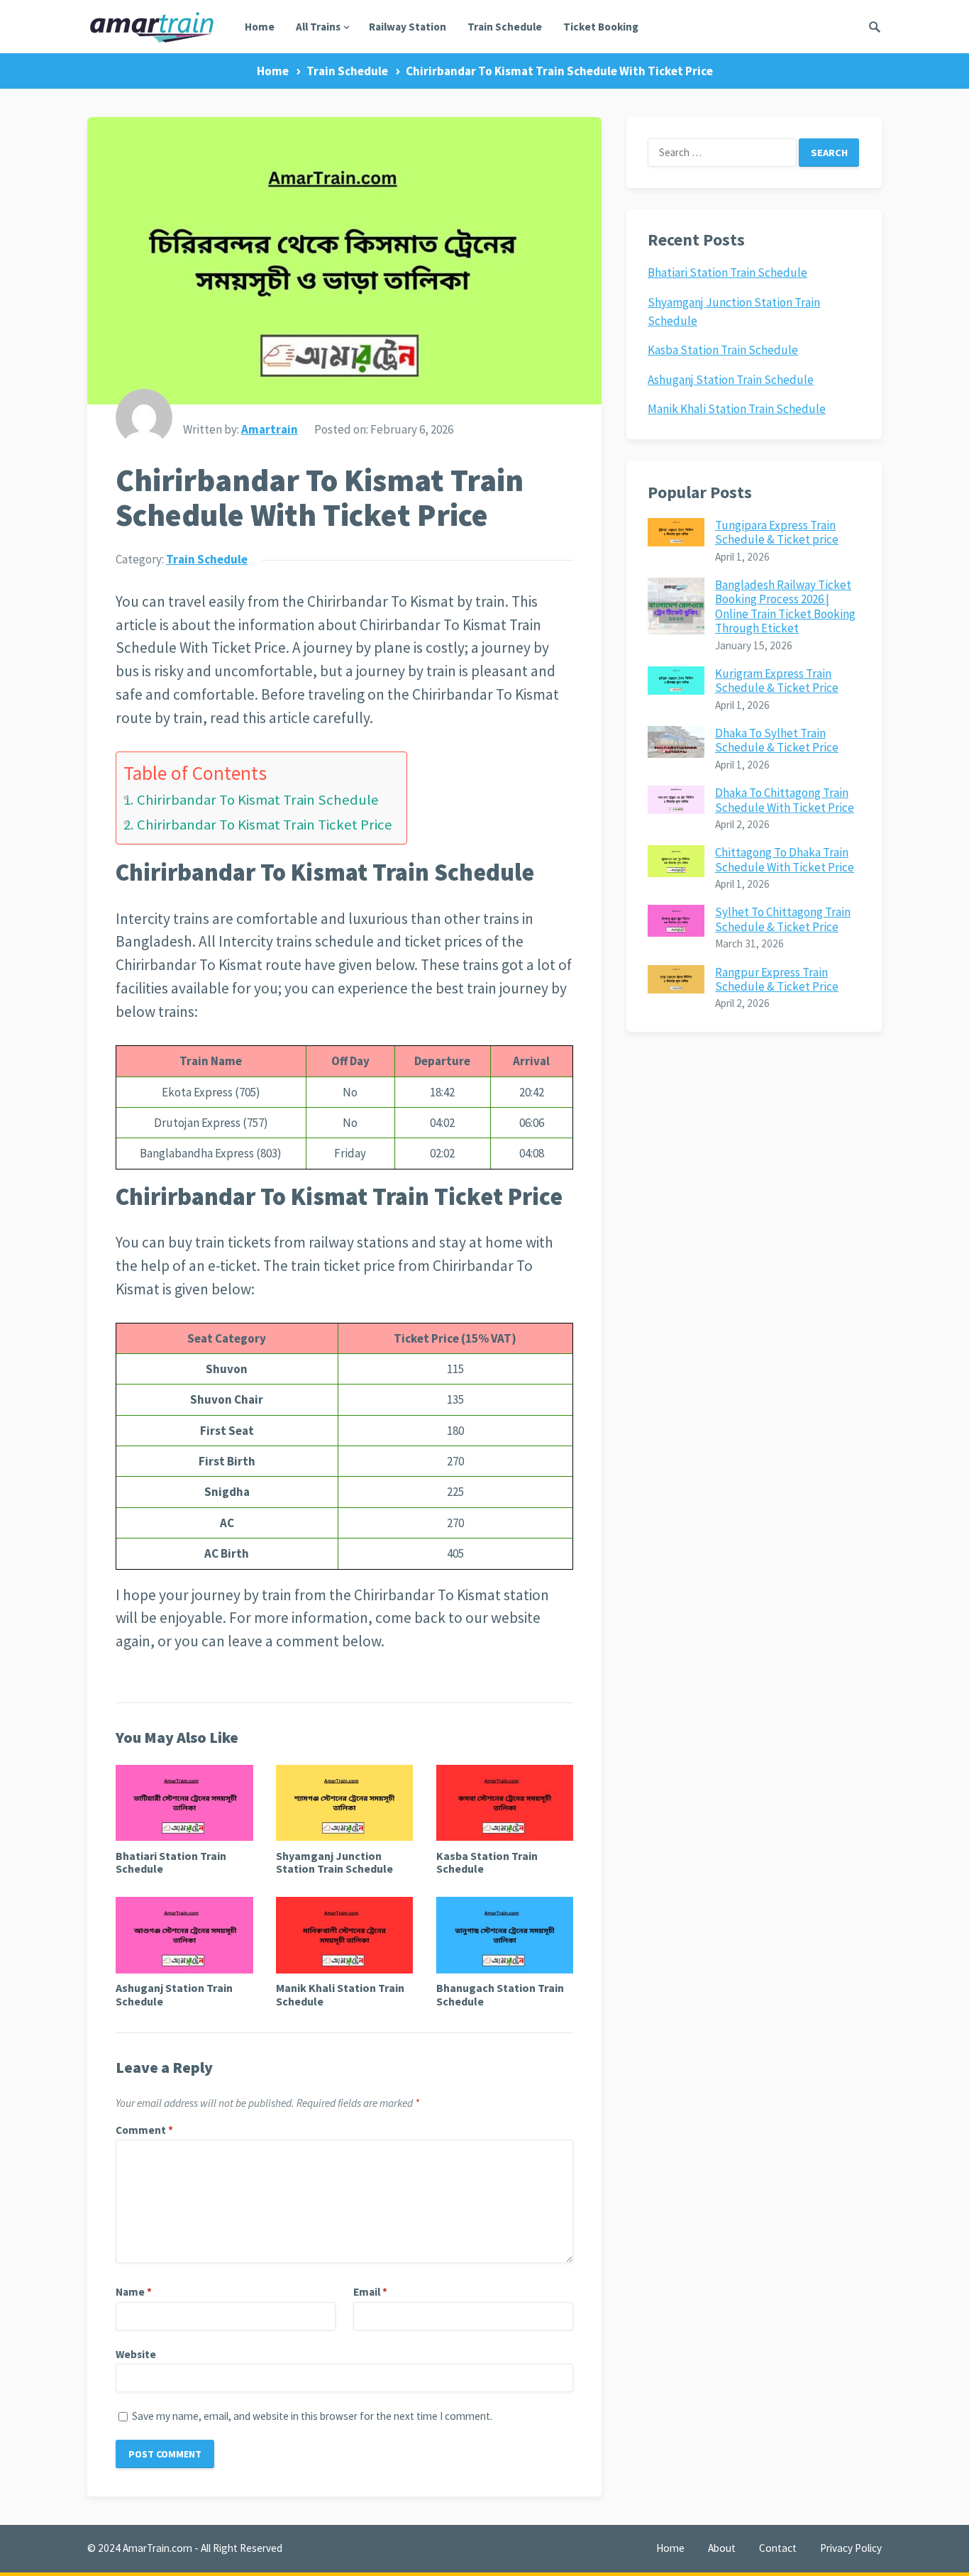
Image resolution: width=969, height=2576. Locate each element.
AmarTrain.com (157, 2548)
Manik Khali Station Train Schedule (340, 1994)
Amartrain (270, 429)
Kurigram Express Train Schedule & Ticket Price (777, 681)
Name (134, 2292)
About (722, 2548)
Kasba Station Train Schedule (487, 1862)
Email (370, 2292)
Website (136, 2354)
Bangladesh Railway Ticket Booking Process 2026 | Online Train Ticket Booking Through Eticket (785, 606)
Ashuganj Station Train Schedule (174, 1994)
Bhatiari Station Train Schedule (171, 1862)
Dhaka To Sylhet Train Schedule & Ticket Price (777, 740)
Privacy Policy (851, 2548)
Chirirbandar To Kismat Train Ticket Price (265, 825)
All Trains (318, 27)
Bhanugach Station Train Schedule (500, 1994)
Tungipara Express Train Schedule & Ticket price (777, 532)
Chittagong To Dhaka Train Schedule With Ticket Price (785, 859)
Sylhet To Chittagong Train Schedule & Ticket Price (783, 919)
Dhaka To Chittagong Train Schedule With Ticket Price (785, 800)
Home (260, 27)
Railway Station (408, 27)
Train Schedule (505, 27)
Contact (778, 2548)
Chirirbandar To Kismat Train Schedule (258, 800)
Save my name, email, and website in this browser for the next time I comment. (312, 2416)
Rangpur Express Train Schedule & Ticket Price (777, 979)
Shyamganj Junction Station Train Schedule (334, 1862)
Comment (144, 2130)
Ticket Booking (601, 27)
